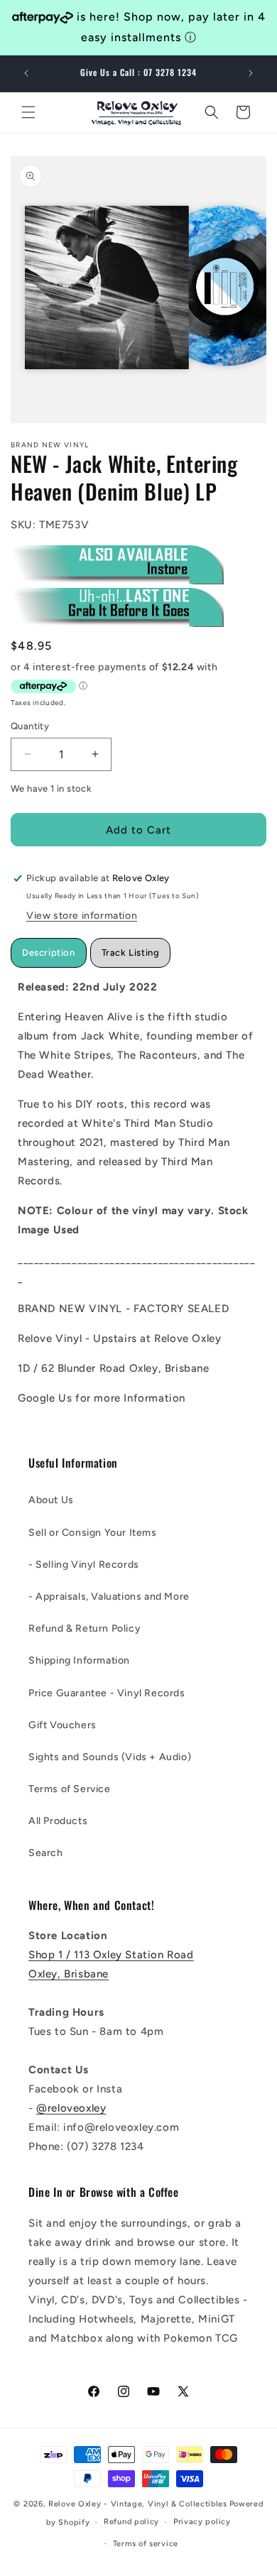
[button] (28, 112)
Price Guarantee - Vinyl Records (107, 1693)
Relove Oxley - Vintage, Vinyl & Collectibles (138, 2504)
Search (46, 1853)
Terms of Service (70, 1789)
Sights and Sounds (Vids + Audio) (110, 1757)
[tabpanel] (138, 1193)
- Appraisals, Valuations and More (109, 1597)
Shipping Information (79, 1660)
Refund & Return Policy (85, 1628)
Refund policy (131, 2522)
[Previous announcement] (26, 73)
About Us (51, 1500)
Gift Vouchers (63, 1725)
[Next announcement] (251, 73)
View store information (82, 916)
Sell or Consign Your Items (93, 1533)
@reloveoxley (71, 2108)
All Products (58, 1821)
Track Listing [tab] (131, 953)
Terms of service (146, 2544)
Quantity (30, 726)
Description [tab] (49, 953)
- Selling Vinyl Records (84, 1565)
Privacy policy (202, 2522)
